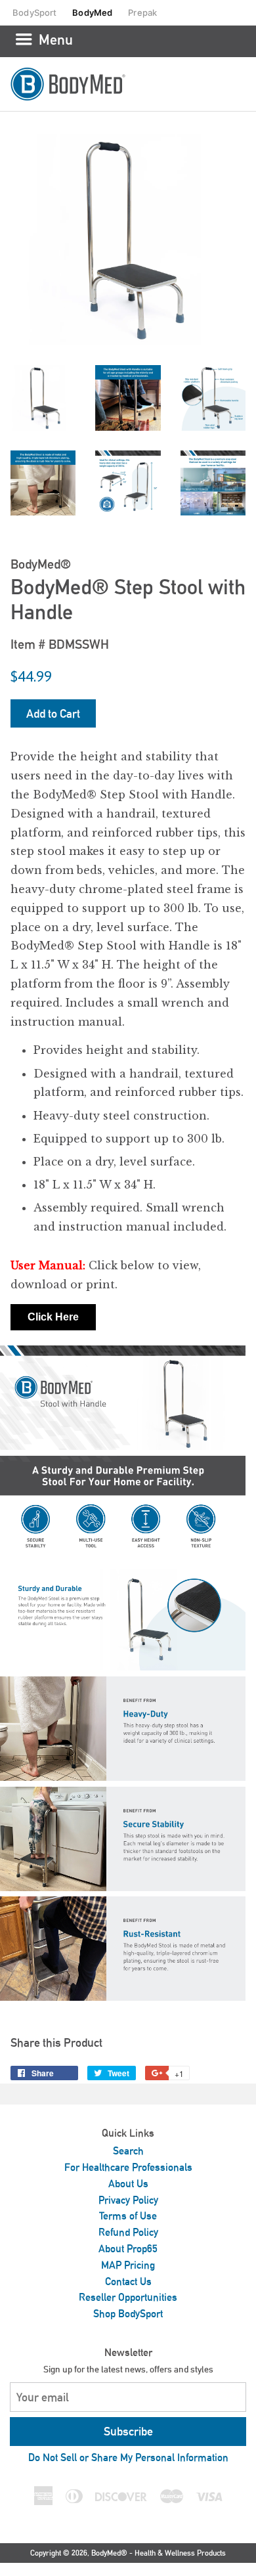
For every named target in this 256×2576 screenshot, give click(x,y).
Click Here (53, 1317)
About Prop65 (128, 2249)
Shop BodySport (128, 2314)
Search (128, 2151)
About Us (128, 2184)
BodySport (34, 12)
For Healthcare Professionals (128, 2167)
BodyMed (92, 12)
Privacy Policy (128, 2200)
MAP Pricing (128, 2265)
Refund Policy (128, 2232)
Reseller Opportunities (128, 2297)
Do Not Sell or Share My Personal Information (128, 2457)
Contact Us (128, 2281)
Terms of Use (128, 2216)
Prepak (142, 12)
